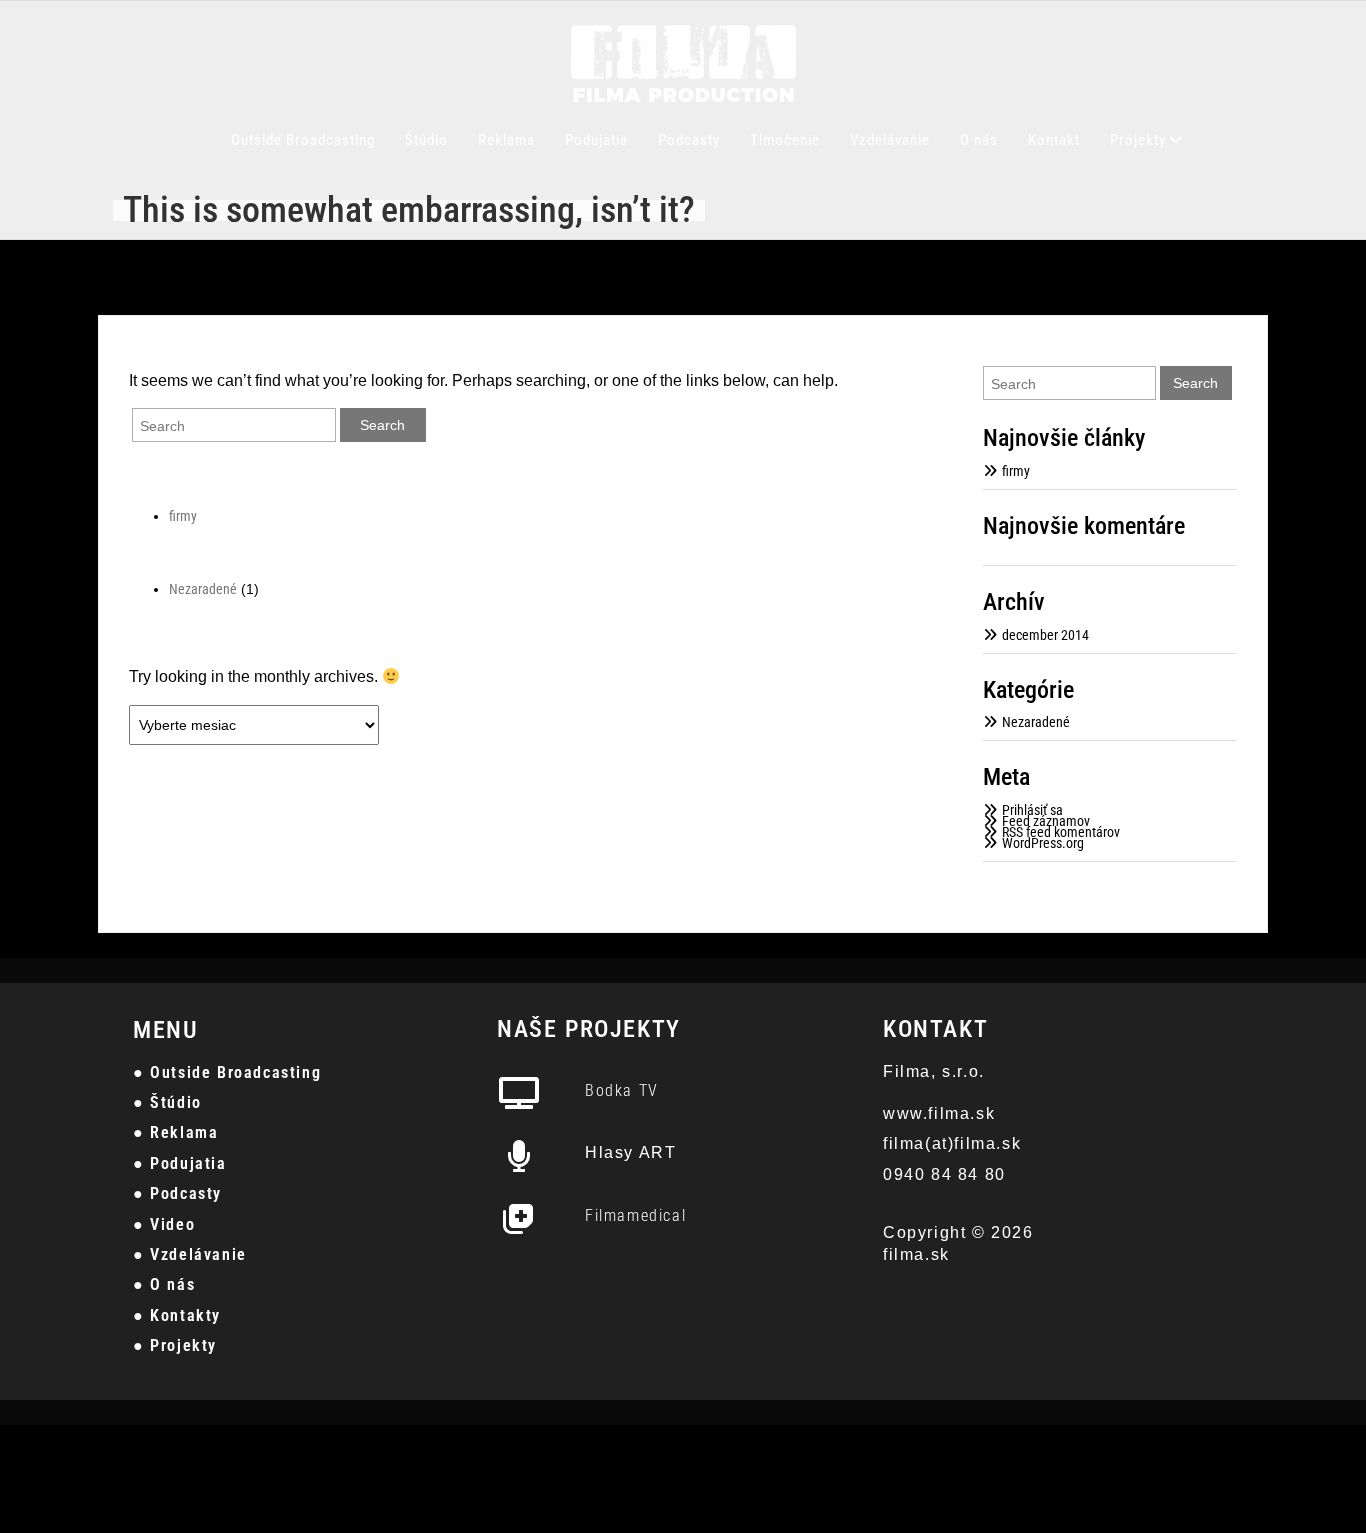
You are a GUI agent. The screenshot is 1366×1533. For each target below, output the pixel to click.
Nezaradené (203, 589)
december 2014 (1045, 635)
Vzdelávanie (890, 140)
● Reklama (175, 1132)
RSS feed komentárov (1061, 832)
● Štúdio (167, 1102)
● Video (164, 1224)
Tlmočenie (785, 140)
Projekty (1138, 140)
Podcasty (689, 140)
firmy (183, 516)
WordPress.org (1043, 843)
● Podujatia (180, 1163)
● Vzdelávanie (190, 1254)
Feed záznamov (1046, 821)
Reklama (506, 140)
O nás (979, 140)
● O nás (164, 1284)
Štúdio (426, 140)
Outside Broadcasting (303, 140)
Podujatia (596, 140)
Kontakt (1054, 140)
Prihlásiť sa (1032, 810)
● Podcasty (177, 1193)
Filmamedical (635, 1215)
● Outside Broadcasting (227, 1072)
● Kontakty (177, 1315)
